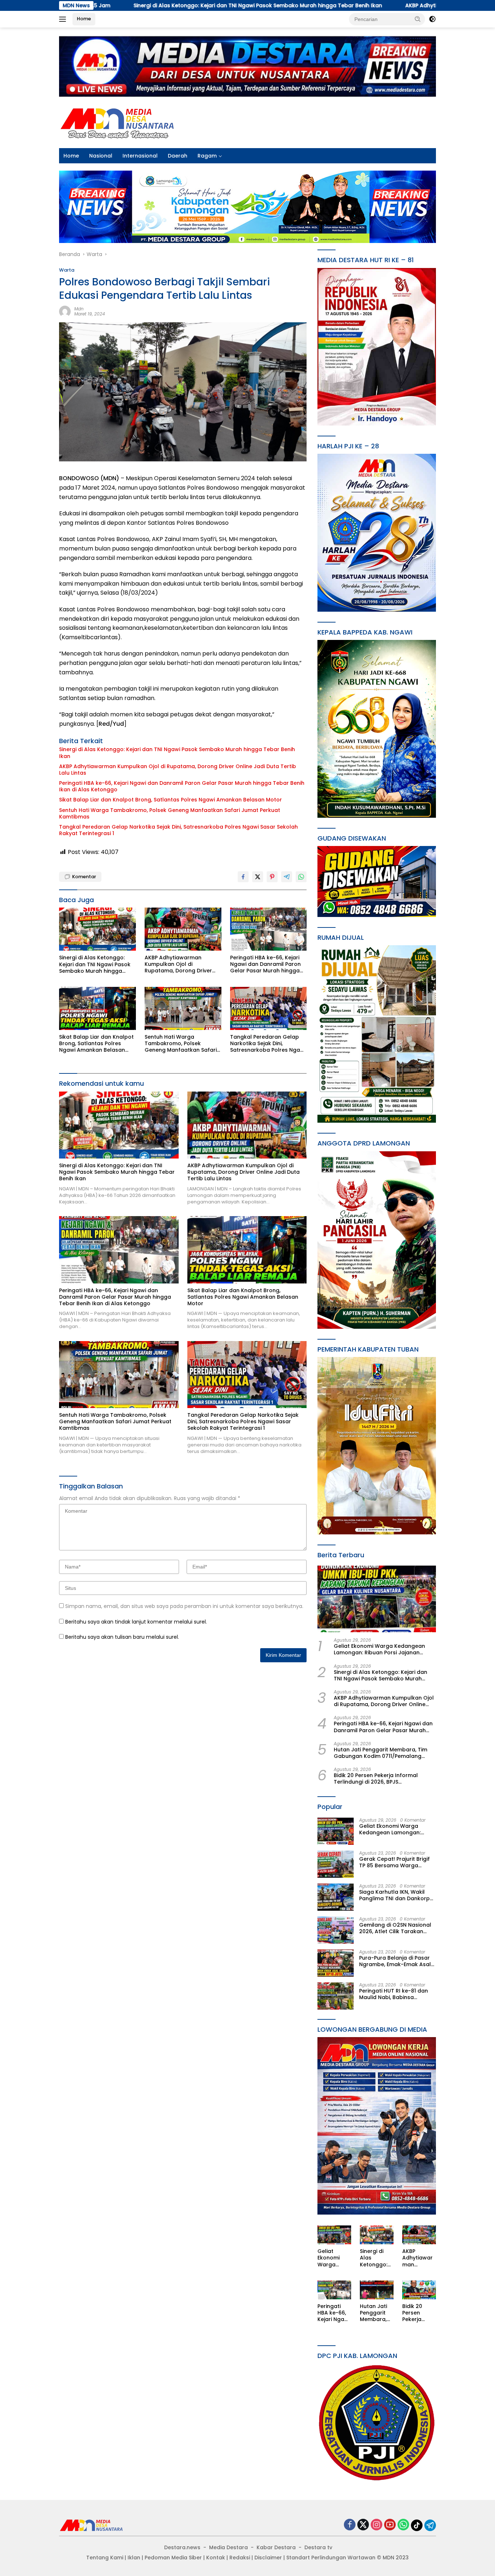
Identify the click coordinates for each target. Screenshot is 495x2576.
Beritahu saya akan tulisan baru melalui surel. (122, 1637)
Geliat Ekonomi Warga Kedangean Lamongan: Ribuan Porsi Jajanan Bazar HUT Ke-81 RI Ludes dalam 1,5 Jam (380, 1649)
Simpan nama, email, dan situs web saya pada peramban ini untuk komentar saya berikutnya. (184, 1606)
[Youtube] (390, 2525)
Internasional (140, 156)
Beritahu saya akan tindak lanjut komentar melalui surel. (136, 1622)
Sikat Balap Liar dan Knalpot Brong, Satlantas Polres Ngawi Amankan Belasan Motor (170, 800)
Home (84, 19)
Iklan (134, 2558)
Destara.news (182, 2547)
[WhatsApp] (403, 2525)
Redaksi (240, 2558)
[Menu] (64, 19)
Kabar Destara (276, 2547)
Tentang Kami (105, 2558)
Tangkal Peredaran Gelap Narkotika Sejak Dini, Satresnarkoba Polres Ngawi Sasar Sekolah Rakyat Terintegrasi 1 (178, 830)
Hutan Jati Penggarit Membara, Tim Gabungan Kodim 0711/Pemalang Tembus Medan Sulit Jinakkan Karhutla (380, 1753)
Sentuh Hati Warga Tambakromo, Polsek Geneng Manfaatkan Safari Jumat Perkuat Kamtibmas (170, 813)
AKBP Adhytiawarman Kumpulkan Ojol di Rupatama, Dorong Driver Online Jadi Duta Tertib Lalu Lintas (178, 770)
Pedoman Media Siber (173, 2558)
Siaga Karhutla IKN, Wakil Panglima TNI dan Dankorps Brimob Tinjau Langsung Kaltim (396, 1895)
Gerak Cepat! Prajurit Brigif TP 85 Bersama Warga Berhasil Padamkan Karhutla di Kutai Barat (397, 1862)
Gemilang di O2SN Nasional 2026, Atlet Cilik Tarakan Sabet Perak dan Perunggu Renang (395, 1928)
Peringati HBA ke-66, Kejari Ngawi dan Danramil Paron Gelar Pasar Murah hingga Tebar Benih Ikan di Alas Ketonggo (182, 786)
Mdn (79, 309)
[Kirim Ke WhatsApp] (301, 877)
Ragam (207, 156)
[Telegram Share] (287, 877)
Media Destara (228, 2547)
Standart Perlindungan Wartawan (331, 2558)
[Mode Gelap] (432, 19)
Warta (67, 270)
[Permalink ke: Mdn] (65, 311)
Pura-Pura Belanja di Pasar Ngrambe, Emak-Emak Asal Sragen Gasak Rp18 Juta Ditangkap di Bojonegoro (395, 1961)
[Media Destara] (118, 122)
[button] (418, 19)
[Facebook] (350, 2525)
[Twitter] (363, 2525)
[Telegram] (430, 2525)
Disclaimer (268, 2558)
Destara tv (318, 2547)
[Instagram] (377, 2525)
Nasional (101, 156)
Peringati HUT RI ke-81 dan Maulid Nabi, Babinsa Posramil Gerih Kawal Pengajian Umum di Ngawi (394, 1994)
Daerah (178, 156)
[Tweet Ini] (258, 877)
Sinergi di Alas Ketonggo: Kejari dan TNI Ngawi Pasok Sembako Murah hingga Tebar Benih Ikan (177, 753)
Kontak (216, 2558)
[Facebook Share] (243, 877)
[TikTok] (417, 2525)
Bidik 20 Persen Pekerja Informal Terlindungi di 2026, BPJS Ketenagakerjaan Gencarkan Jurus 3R (384, 1779)
